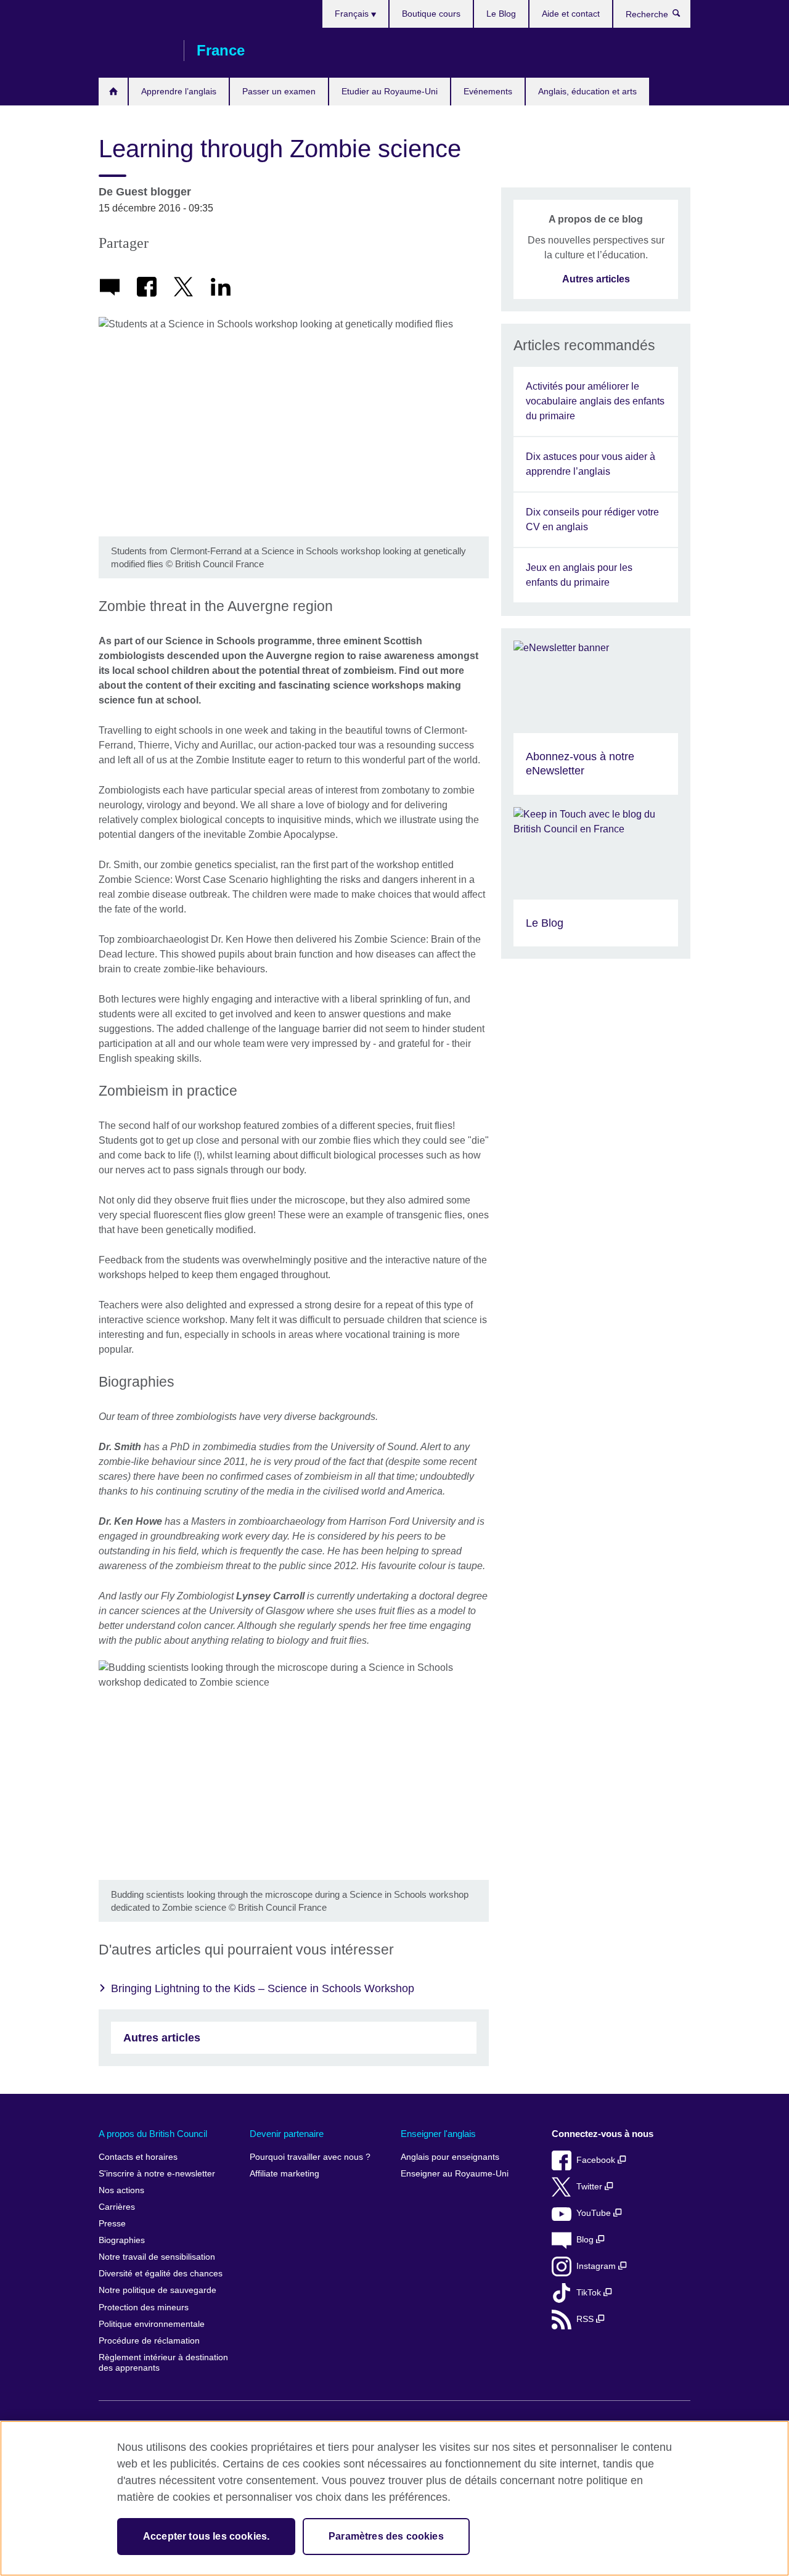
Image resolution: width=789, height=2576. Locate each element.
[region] (394, 2498)
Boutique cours (431, 14)
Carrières (117, 2207)
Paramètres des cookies (386, 2536)
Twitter (591, 2187)
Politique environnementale (152, 2324)
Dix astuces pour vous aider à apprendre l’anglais (591, 464)
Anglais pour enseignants (450, 2157)
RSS (586, 2319)
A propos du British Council (153, 2134)
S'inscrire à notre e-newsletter (157, 2174)
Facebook (597, 2160)
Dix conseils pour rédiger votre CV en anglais (592, 519)
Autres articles (162, 2038)
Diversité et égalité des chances (161, 2274)
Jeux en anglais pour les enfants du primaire (579, 575)
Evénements (488, 91)
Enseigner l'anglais (438, 2134)
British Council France (135, 51)
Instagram (597, 2266)
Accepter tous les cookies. (206, 2536)
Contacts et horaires (138, 2157)
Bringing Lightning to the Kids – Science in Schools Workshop (263, 1988)
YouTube (595, 2213)
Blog (586, 2240)
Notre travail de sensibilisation (157, 2257)
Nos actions (121, 2190)
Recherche (683, 16)
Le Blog (501, 14)
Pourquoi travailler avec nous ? (310, 2157)
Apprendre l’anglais (179, 91)
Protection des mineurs (144, 2307)
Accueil (113, 92)
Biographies (122, 2240)
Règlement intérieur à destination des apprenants (163, 2363)
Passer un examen (279, 91)
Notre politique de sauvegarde (157, 2290)
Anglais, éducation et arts (587, 91)
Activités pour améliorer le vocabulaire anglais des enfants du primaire (595, 401)
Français (353, 14)
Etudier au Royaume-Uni (390, 91)
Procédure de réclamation (149, 2341)
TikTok (590, 2293)
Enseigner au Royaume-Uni (455, 2174)
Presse (112, 2224)
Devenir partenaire (287, 2134)
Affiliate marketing (284, 2174)
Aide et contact (571, 14)
